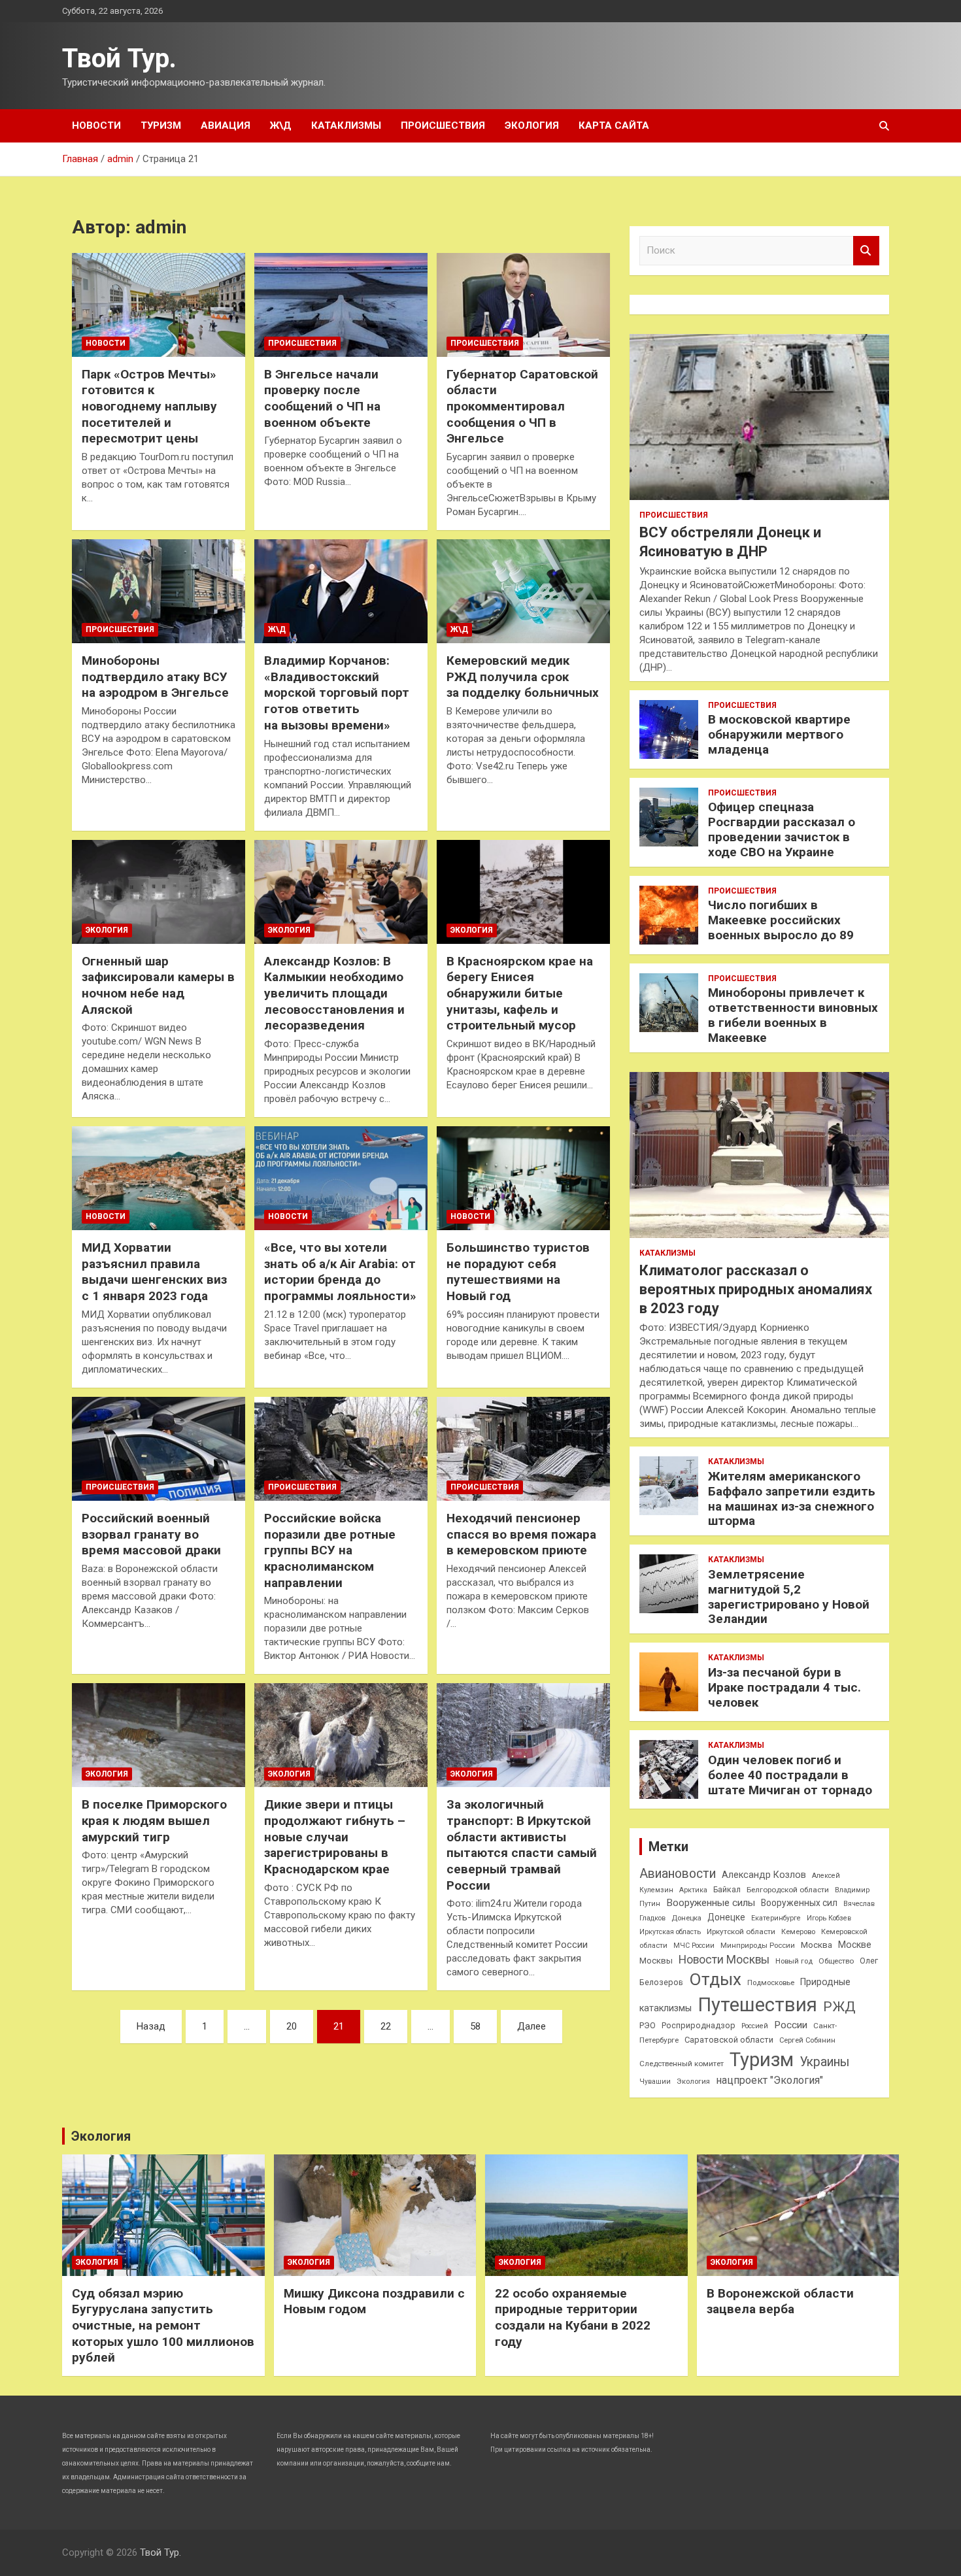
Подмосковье (771, 1983)
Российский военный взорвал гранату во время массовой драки (151, 1534)
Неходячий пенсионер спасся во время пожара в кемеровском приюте (521, 1534)
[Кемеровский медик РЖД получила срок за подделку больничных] (523, 592)
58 (475, 2026)
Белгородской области (788, 1890)
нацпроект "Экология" (769, 2080)
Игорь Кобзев (829, 1918)
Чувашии (655, 2082)
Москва (817, 1945)
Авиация (226, 125)
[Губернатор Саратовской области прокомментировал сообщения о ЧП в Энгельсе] (523, 305)
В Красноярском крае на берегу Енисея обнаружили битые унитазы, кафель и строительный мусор (520, 994)
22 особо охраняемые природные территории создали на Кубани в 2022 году (573, 2317)
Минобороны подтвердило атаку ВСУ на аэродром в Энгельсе (155, 677)
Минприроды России (758, 1946)
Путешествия (757, 2005)
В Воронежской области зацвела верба (780, 2301)
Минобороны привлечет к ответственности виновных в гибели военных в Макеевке (793, 1015)
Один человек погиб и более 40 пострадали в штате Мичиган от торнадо (790, 1775)
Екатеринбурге (776, 1918)
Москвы (656, 1961)
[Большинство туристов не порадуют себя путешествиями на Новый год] (523, 1179)
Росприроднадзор (699, 2025)
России (791, 2025)
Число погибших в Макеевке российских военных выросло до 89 (781, 920)
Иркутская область (670, 1932)
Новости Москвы (724, 1960)
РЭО (648, 2025)
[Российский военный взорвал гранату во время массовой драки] (159, 1448)
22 (386, 2026)
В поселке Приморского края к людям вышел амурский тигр (154, 1820)
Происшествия (443, 125)
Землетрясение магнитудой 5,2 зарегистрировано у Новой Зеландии (789, 1597)
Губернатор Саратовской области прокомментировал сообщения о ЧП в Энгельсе (522, 407)
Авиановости (678, 1874)
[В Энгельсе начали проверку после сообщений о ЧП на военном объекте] (341, 305)
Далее (531, 2026)
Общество (836, 1961)
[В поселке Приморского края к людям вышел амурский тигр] (159, 1735)
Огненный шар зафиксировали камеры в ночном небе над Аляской (158, 985)
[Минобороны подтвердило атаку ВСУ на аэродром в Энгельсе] (159, 592)
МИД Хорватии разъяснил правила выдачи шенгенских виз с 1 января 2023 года (154, 1272)
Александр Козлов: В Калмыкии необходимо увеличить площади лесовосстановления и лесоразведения (334, 994)
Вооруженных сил (799, 1903)
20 (292, 2026)
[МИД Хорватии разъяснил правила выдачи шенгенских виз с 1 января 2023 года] (159, 1179)
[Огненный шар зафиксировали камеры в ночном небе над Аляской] (159, 892)
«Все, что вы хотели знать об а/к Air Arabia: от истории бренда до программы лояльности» (340, 1272)
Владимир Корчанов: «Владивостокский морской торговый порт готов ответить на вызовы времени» (337, 693)
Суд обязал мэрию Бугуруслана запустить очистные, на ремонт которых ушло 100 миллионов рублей (163, 2326)
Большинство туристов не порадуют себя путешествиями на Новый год (518, 1272)
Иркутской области (741, 1932)
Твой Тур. (119, 59)
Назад (151, 2026)
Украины (824, 2062)
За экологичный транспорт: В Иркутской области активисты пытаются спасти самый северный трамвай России (522, 1845)
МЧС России (694, 1946)
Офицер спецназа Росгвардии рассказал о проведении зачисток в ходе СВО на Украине (782, 829)
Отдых (715, 1979)
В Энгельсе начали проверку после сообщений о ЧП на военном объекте (322, 398)
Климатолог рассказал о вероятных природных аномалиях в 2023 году (756, 1289)
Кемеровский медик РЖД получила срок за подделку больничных (523, 677)
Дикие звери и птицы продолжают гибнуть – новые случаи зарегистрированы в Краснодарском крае (335, 1837)
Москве (855, 1945)
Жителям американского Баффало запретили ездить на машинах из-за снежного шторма (792, 1498)
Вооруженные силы (711, 1903)
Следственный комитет (682, 2064)
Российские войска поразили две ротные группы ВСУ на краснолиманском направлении (330, 1550)
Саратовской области (729, 2040)
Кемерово (798, 1932)
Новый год (794, 1961)
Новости (96, 125)
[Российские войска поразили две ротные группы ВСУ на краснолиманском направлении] (341, 1448)
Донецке (726, 1917)
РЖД (839, 2007)
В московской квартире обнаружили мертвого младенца (779, 734)
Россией (755, 2026)
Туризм (161, 125)
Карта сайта (614, 125)
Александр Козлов (764, 1875)
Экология (532, 125)
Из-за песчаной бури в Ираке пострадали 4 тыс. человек (784, 1687)
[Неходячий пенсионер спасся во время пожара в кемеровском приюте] (523, 1448)
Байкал (727, 1890)
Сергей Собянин (807, 2040)
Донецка (686, 1918)
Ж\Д (281, 125)
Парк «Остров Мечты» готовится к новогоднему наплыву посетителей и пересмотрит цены (149, 407)
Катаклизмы (346, 125)
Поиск (866, 251)
